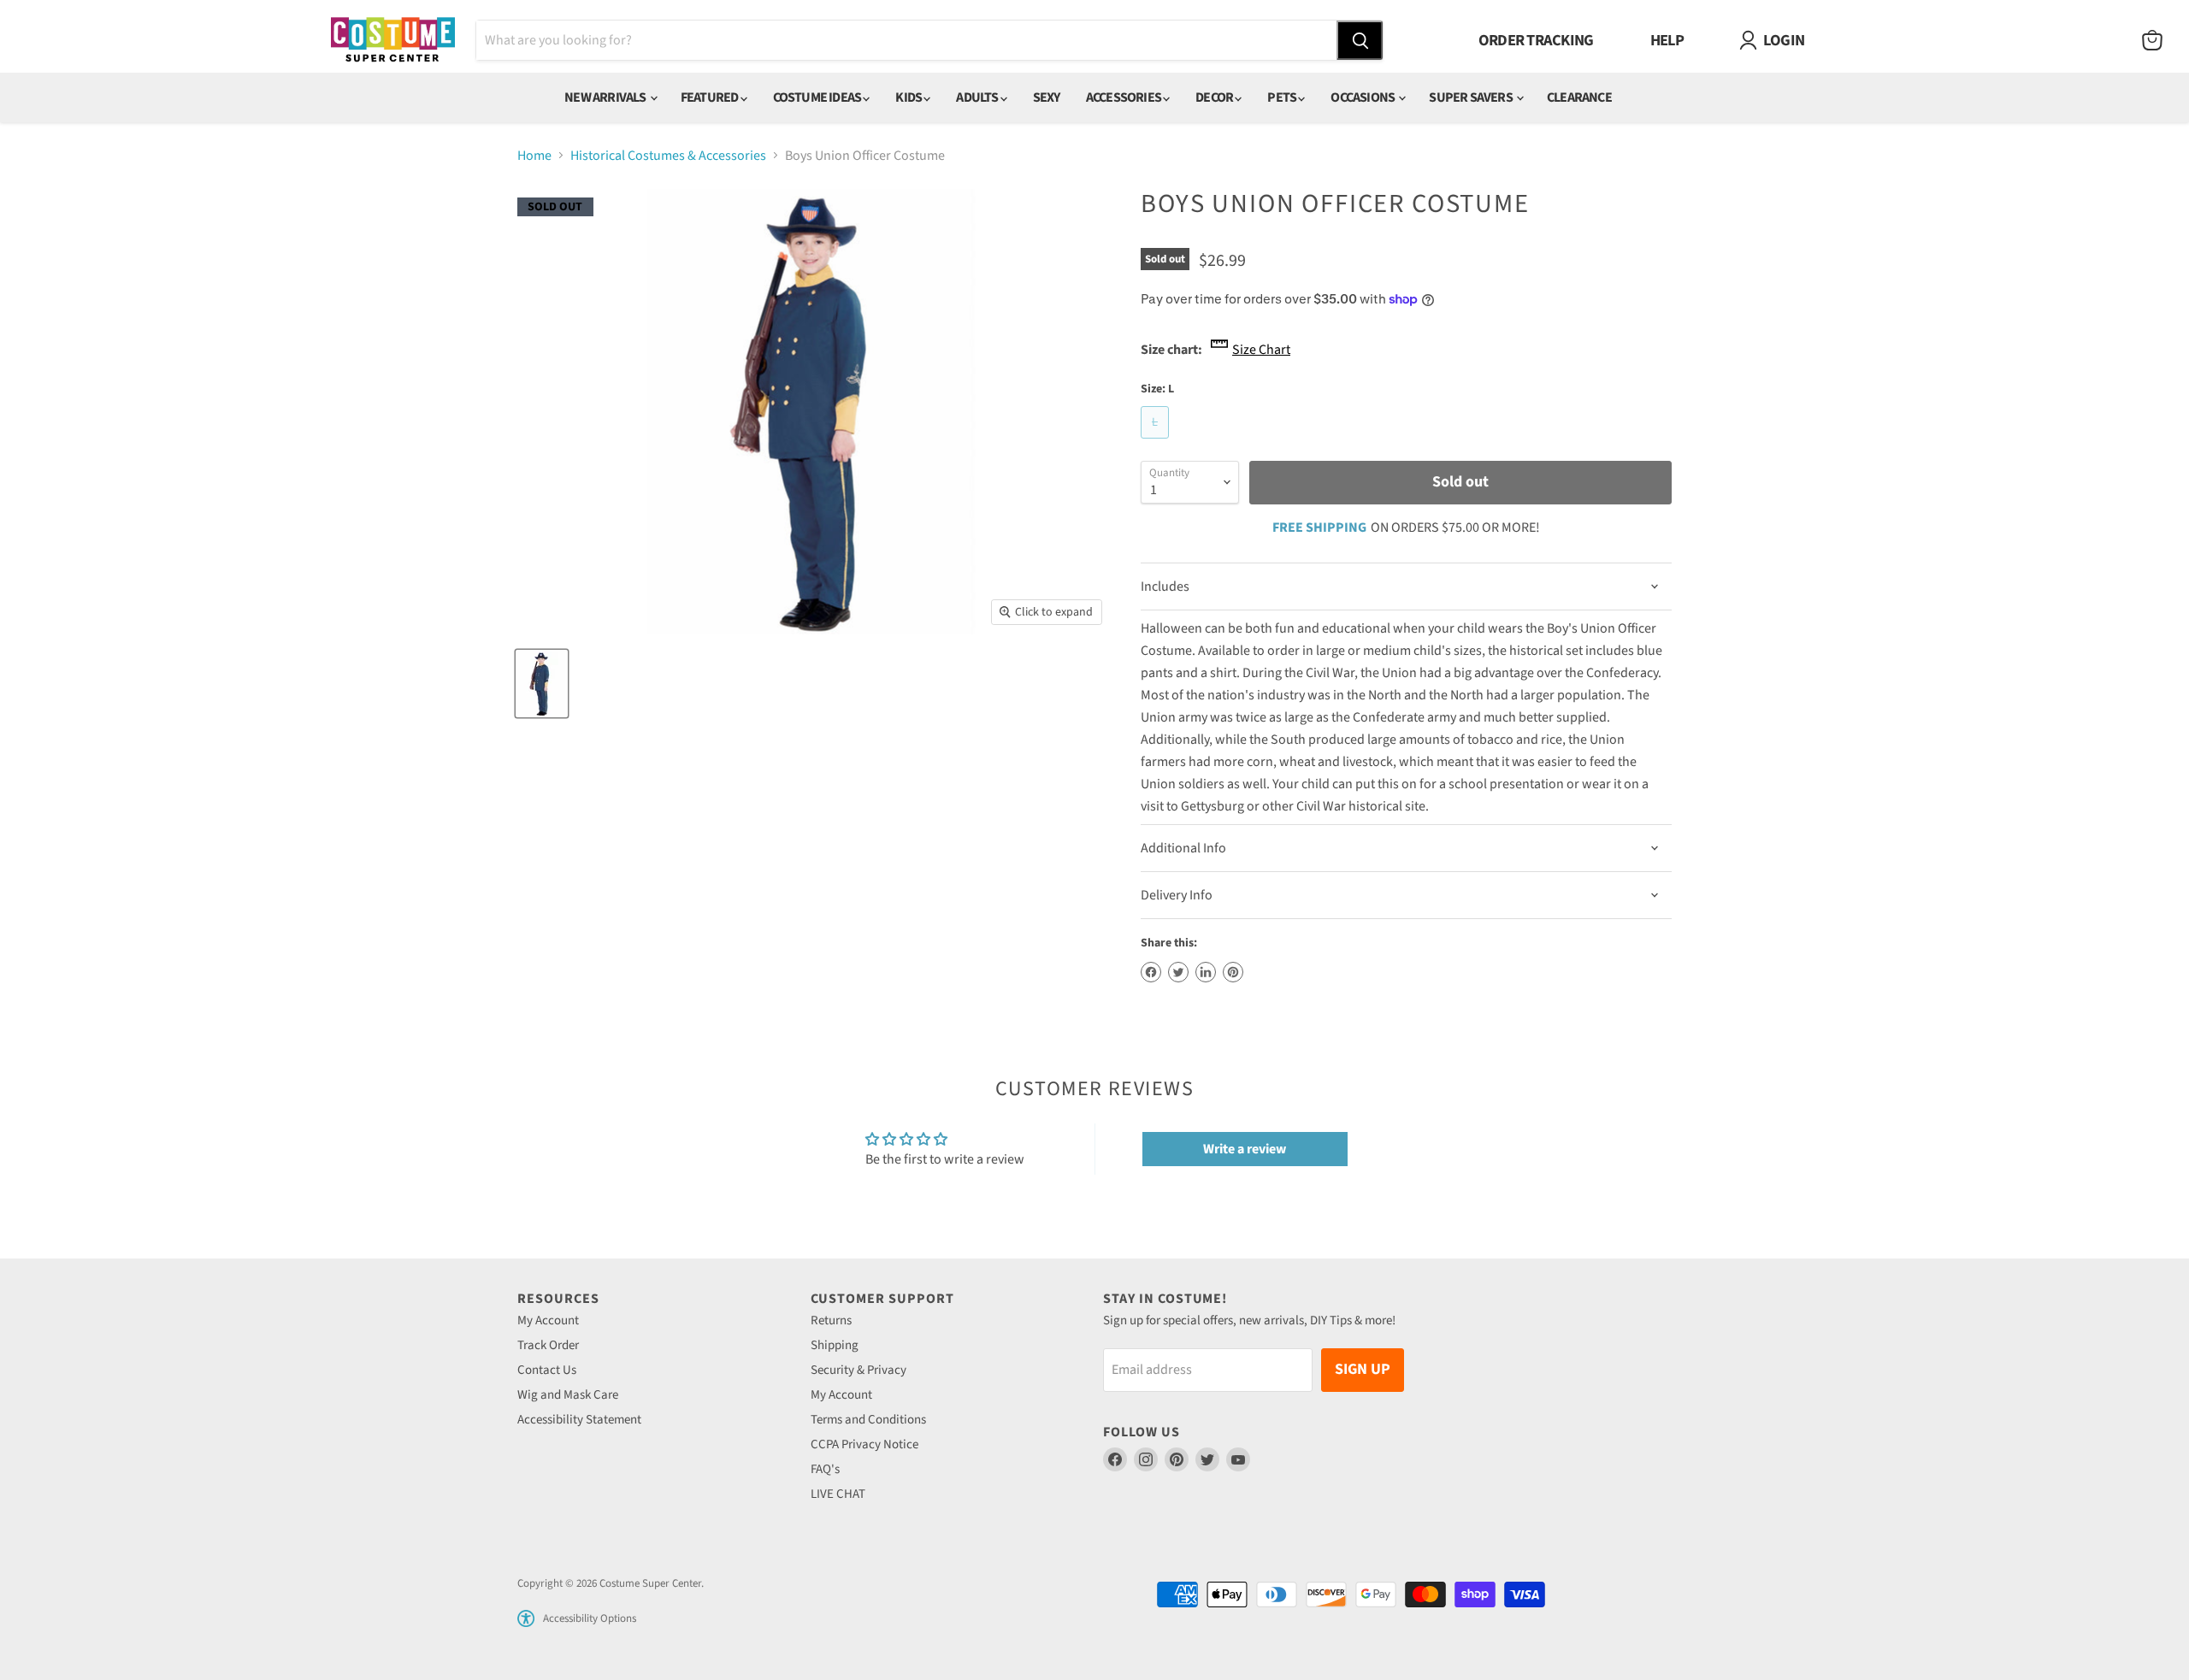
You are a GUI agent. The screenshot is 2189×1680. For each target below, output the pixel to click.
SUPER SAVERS (1472, 97)
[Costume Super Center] (393, 41)
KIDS (909, 97)
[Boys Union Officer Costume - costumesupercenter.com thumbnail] (542, 684)
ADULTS (978, 97)
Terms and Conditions (868, 1420)
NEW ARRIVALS (606, 97)
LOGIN (1784, 40)
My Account (548, 1320)
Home (534, 156)
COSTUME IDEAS (818, 97)
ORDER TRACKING (1536, 40)
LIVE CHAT (838, 1494)
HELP (1667, 40)
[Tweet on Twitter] (1178, 972)
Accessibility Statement (579, 1420)
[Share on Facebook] (1151, 972)
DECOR (1215, 97)
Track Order (548, 1345)
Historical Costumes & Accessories (668, 156)
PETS (1283, 97)
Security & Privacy (858, 1370)
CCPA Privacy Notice (864, 1444)
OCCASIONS (1363, 97)
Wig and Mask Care (568, 1395)
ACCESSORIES (1124, 97)
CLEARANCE (1579, 97)
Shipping (835, 1345)
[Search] (1360, 40)
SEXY (1047, 97)
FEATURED (711, 97)
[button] (526, 1618)
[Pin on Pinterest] (1233, 972)
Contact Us (547, 1370)
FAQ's (825, 1469)
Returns (831, 1320)
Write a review (1245, 1149)
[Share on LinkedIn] (1206, 972)
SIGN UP (1363, 1369)
